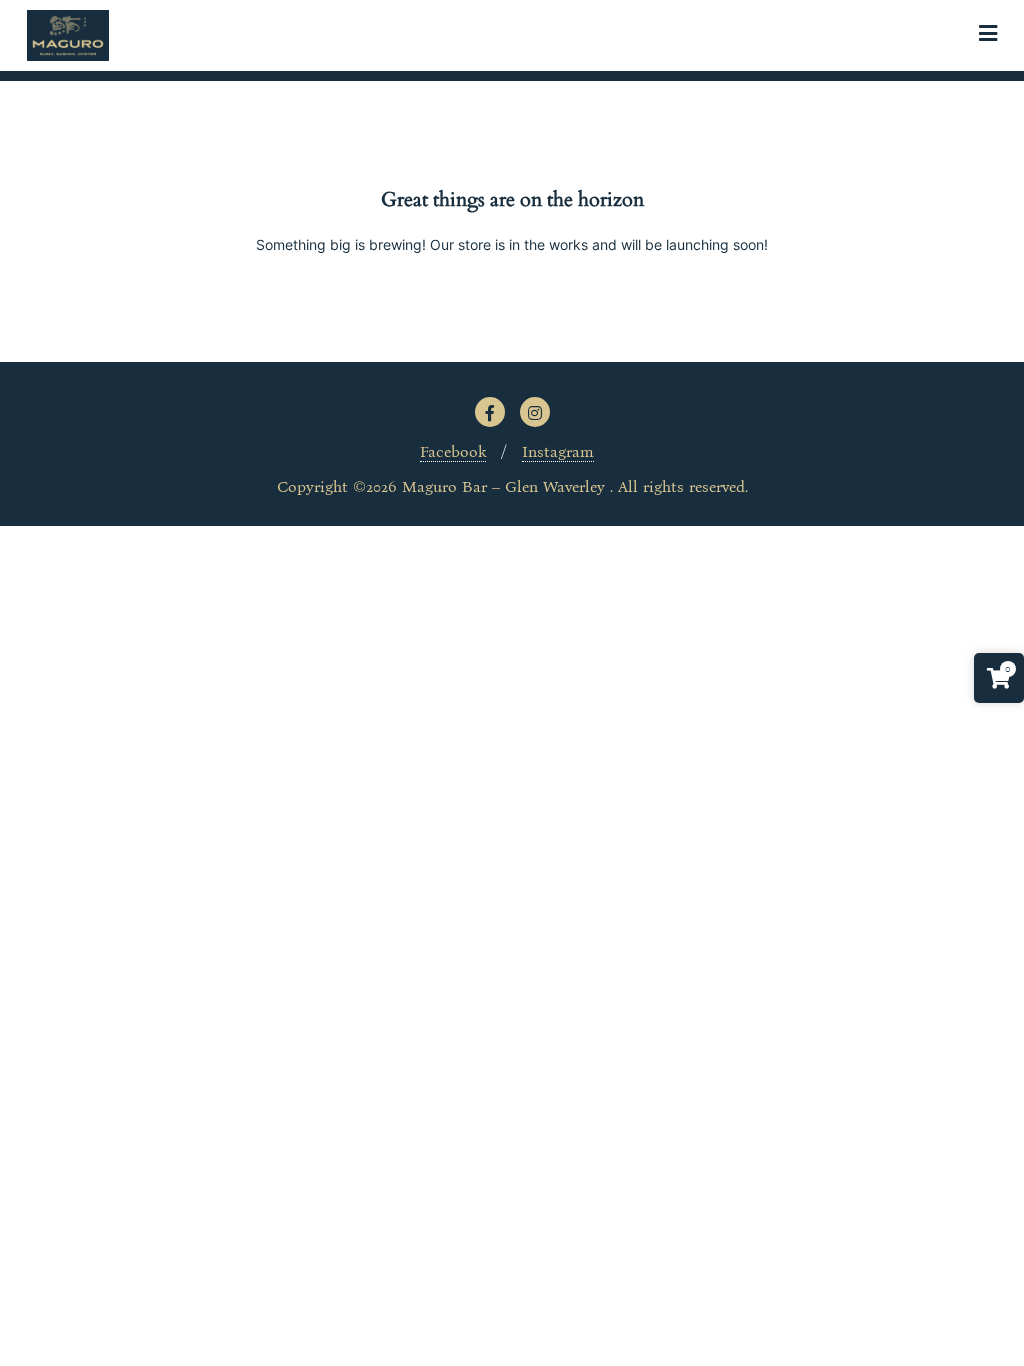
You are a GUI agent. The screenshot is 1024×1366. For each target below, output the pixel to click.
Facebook (453, 451)
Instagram (558, 451)
